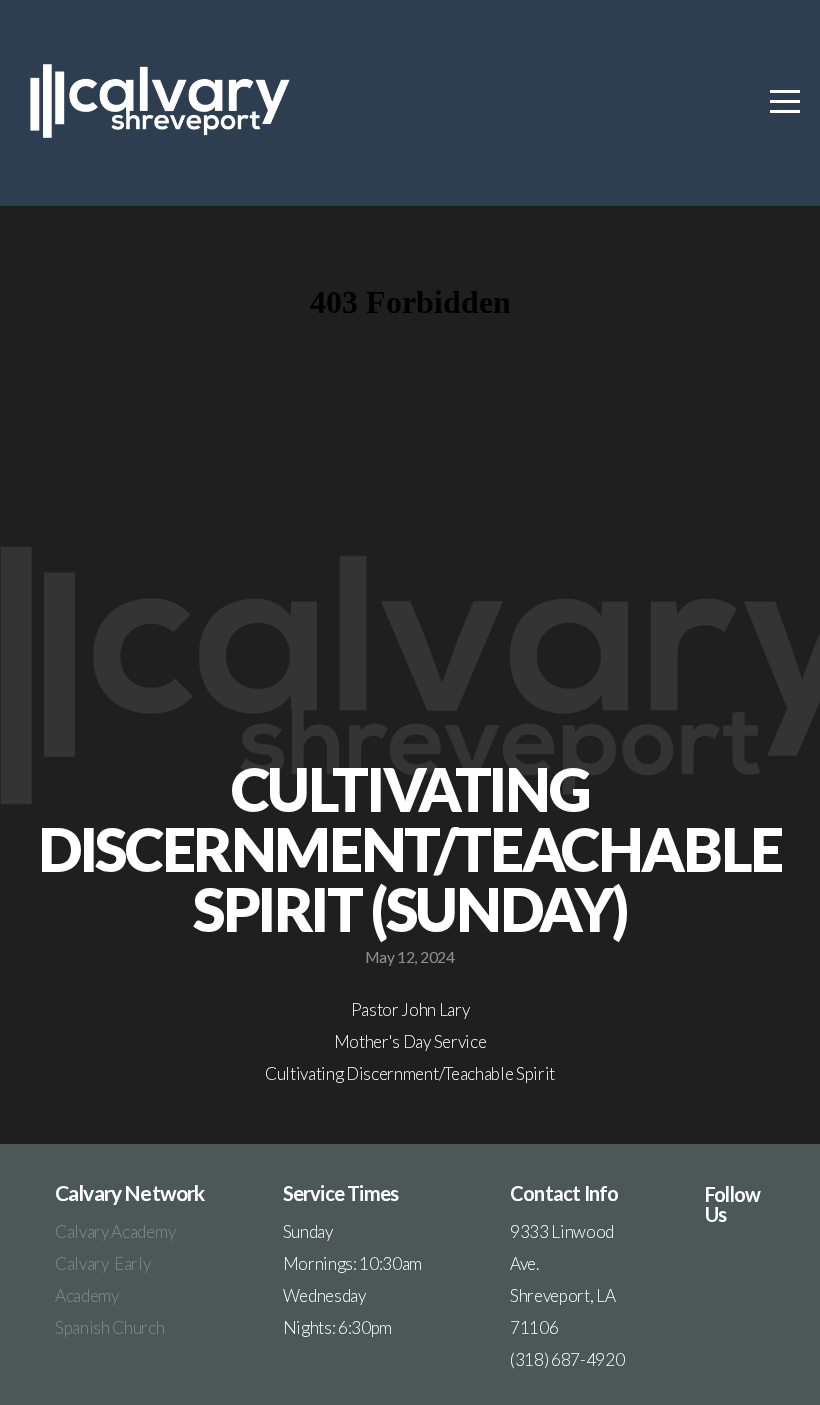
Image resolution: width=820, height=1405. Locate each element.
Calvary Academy (116, 1231)
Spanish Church (110, 1327)
